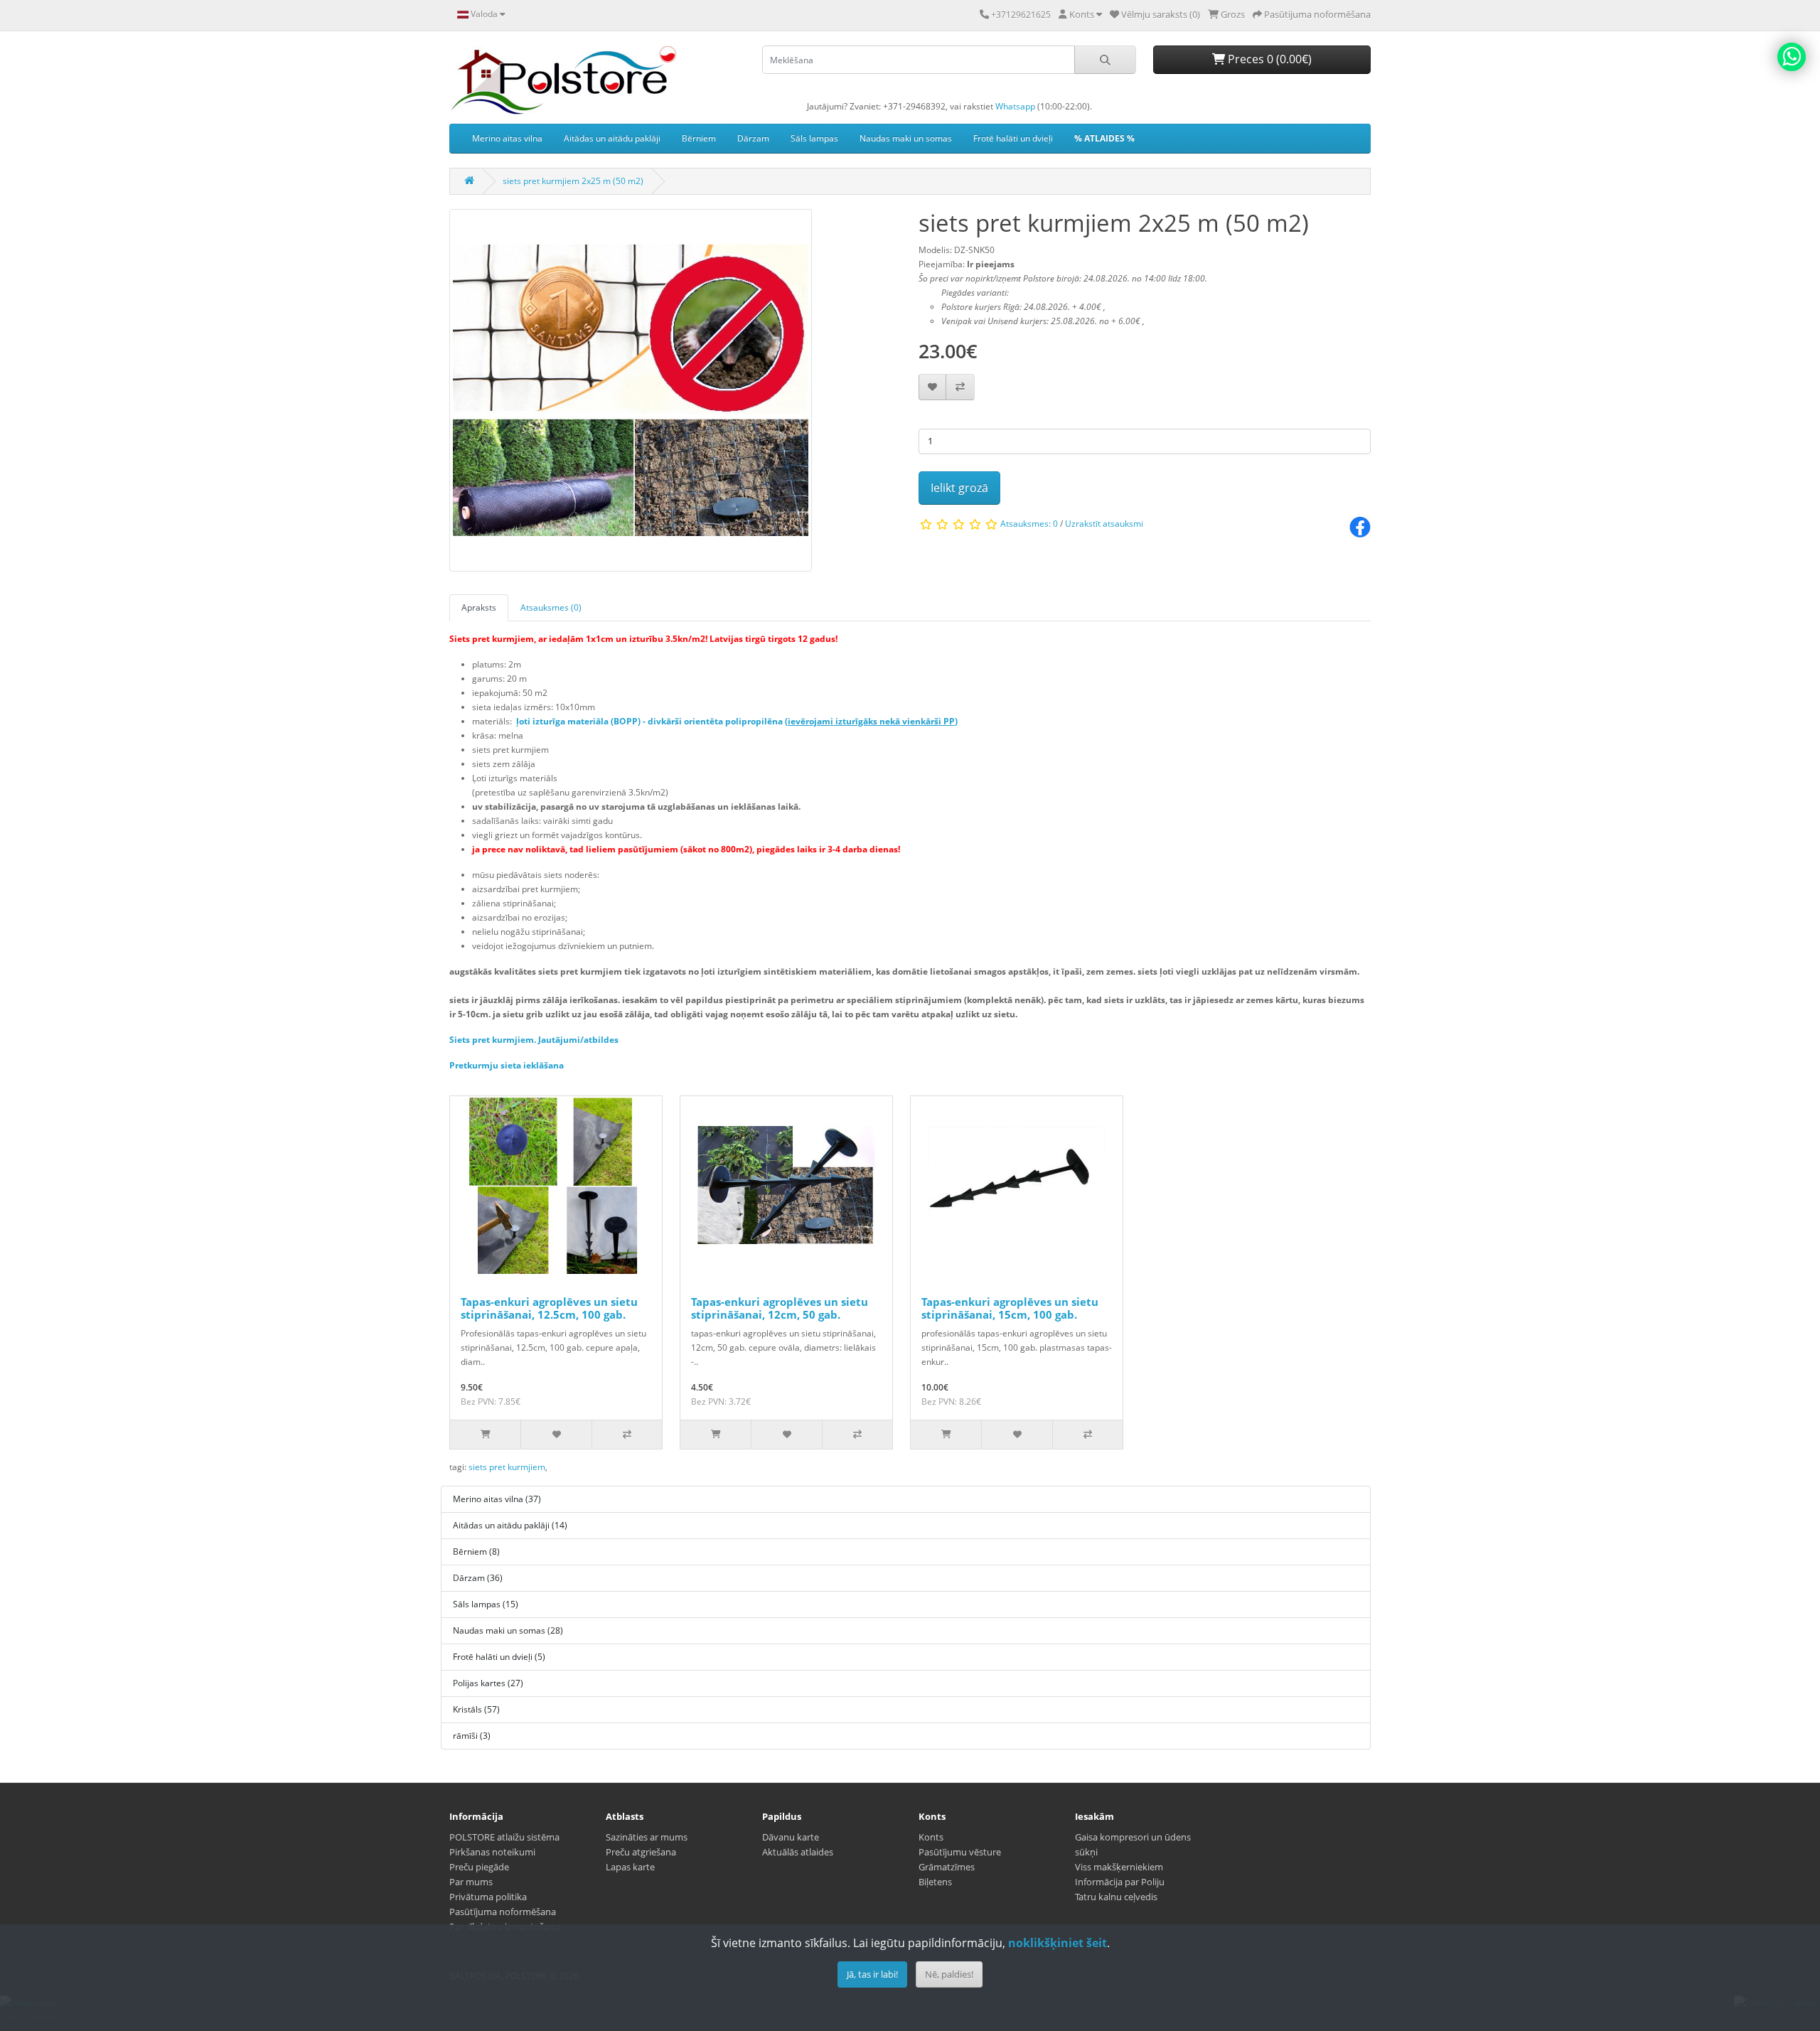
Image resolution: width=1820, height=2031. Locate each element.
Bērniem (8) (476, 1552)
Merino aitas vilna (507, 138)
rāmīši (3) (472, 1736)
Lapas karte (630, 1867)
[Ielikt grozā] (485, 1435)
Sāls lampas (814, 138)
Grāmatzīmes (947, 1867)
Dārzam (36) (478, 1578)
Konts (931, 1837)
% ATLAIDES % (1104, 138)
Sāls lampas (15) (486, 1604)
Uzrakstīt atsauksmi (1104, 524)
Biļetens (935, 1882)
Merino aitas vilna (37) (497, 1499)
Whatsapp (1015, 106)
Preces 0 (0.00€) (1268, 59)
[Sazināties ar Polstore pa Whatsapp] (1792, 57)
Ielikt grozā (959, 488)
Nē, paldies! (949, 1974)
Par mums (471, 1882)
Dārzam (753, 138)
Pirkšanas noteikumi (492, 1852)
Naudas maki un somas (906, 138)
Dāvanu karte (791, 1837)
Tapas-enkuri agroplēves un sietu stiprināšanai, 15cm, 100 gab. (1010, 1308)
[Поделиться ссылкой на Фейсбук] (1360, 526)
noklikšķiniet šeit (1058, 1943)
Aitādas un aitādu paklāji (612, 138)
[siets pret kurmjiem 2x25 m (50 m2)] (631, 395)
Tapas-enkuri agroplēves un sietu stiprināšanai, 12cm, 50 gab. (780, 1308)
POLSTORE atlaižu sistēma (504, 1837)
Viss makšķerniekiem (1119, 1867)
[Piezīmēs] (932, 387)
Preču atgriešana (641, 1852)
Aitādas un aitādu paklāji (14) (510, 1525)
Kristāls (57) (476, 1709)
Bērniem (699, 138)
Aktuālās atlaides (798, 1852)
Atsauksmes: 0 (1029, 524)
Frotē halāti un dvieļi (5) (499, 1657)
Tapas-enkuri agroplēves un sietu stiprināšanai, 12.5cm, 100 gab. (549, 1308)
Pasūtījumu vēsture (960, 1852)
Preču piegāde (479, 1867)
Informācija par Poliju (1120, 1882)
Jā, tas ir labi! (872, 1974)
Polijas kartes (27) (488, 1683)
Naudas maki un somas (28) (508, 1630)
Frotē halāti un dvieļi (1013, 138)
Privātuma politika (488, 1897)
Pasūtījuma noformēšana (503, 1912)
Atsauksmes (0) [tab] (551, 607)
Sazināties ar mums (647, 1837)
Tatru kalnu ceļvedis (1116, 1897)
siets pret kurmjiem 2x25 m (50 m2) (573, 181)
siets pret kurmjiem (507, 1467)
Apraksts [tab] (479, 607)
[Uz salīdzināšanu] (960, 387)
